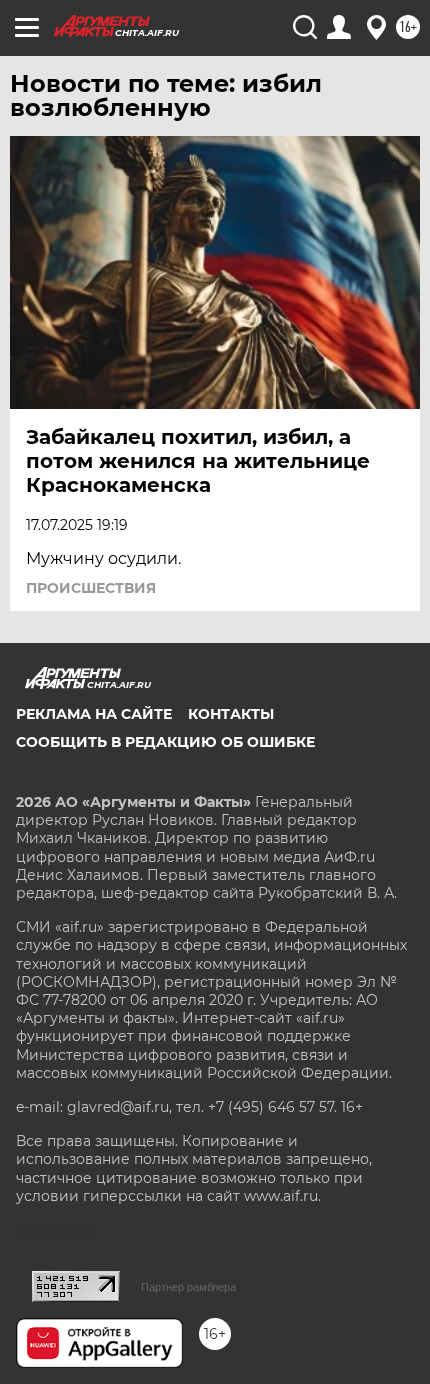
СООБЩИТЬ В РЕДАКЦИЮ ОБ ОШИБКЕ (165, 742)
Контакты (231, 714)
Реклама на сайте (94, 714)
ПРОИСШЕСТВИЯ (91, 588)
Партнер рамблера (188, 1287)
